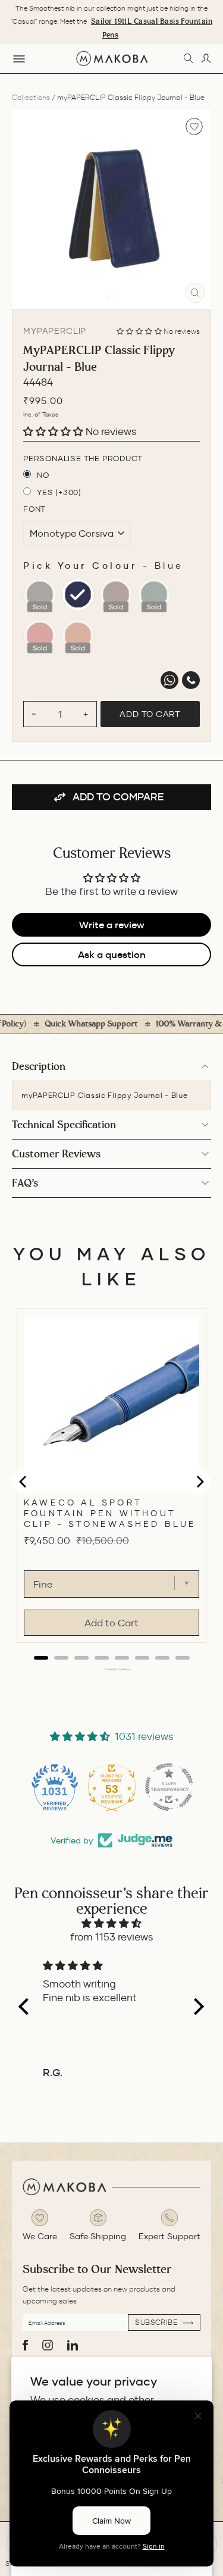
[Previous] (24, 209)
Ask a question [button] (112, 954)
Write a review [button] (112, 925)
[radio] (40, 594)
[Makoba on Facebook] (25, 2345)
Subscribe (157, 2322)
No (43, 475)
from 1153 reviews (112, 1937)
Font (34, 509)
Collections (31, 97)
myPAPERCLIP (55, 331)
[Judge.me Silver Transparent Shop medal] (169, 1787)
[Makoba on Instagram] (48, 2345)
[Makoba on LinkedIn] (73, 2345)
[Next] (199, 209)
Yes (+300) (59, 492)
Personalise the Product (83, 458)
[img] (111, 1924)
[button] (140, 331)
